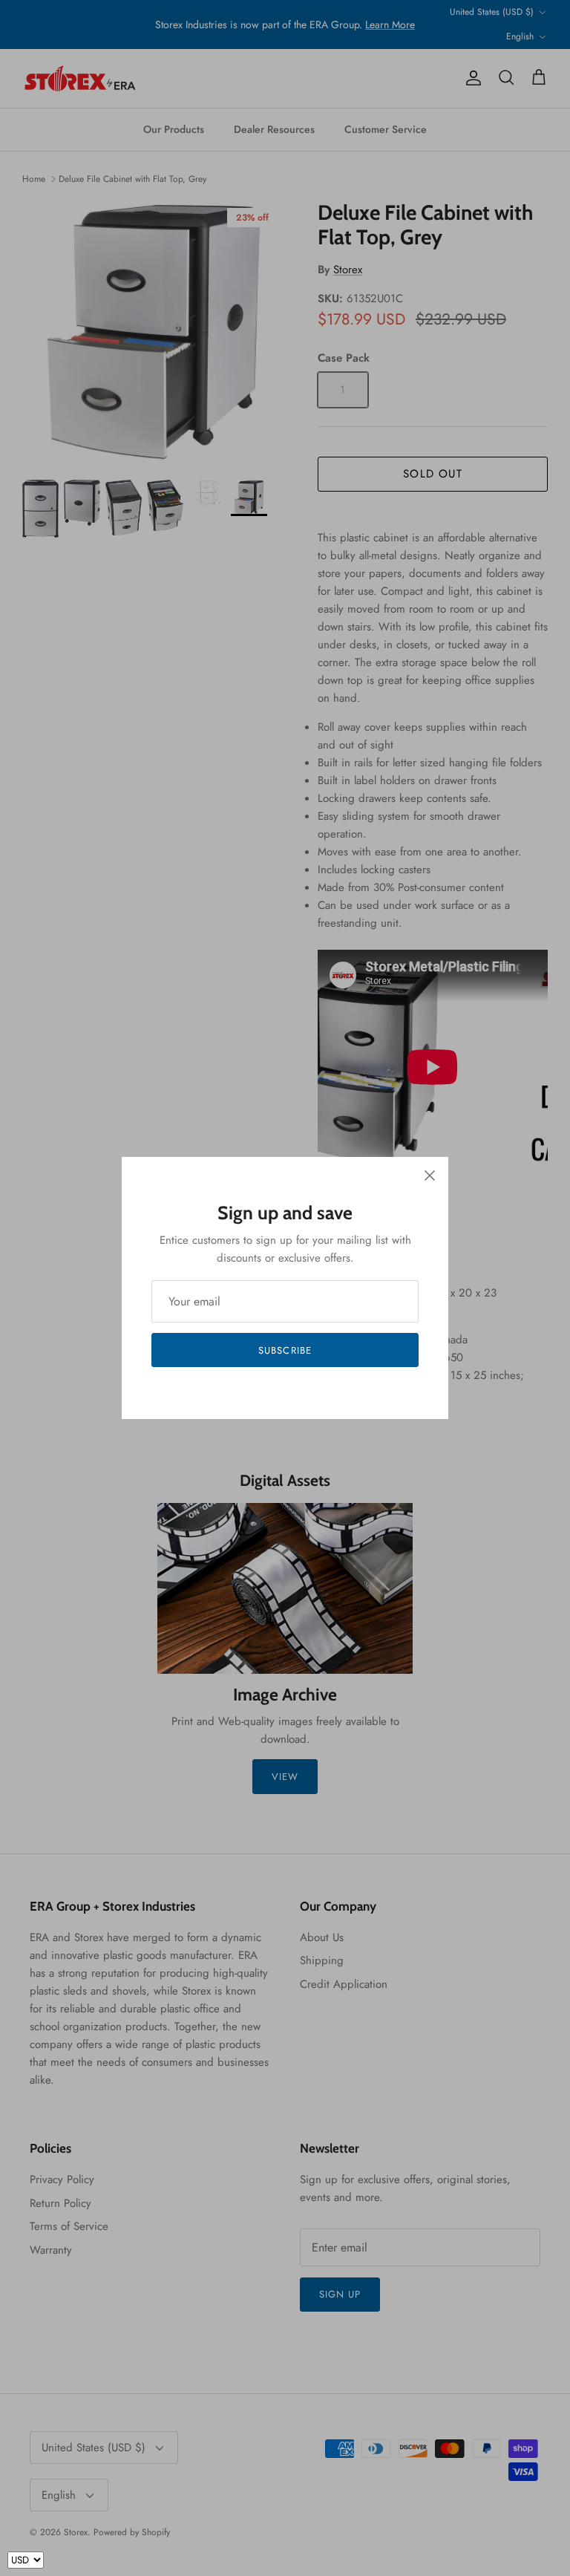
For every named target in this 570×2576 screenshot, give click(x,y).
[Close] (430, 1175)
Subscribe (285, 1350)
